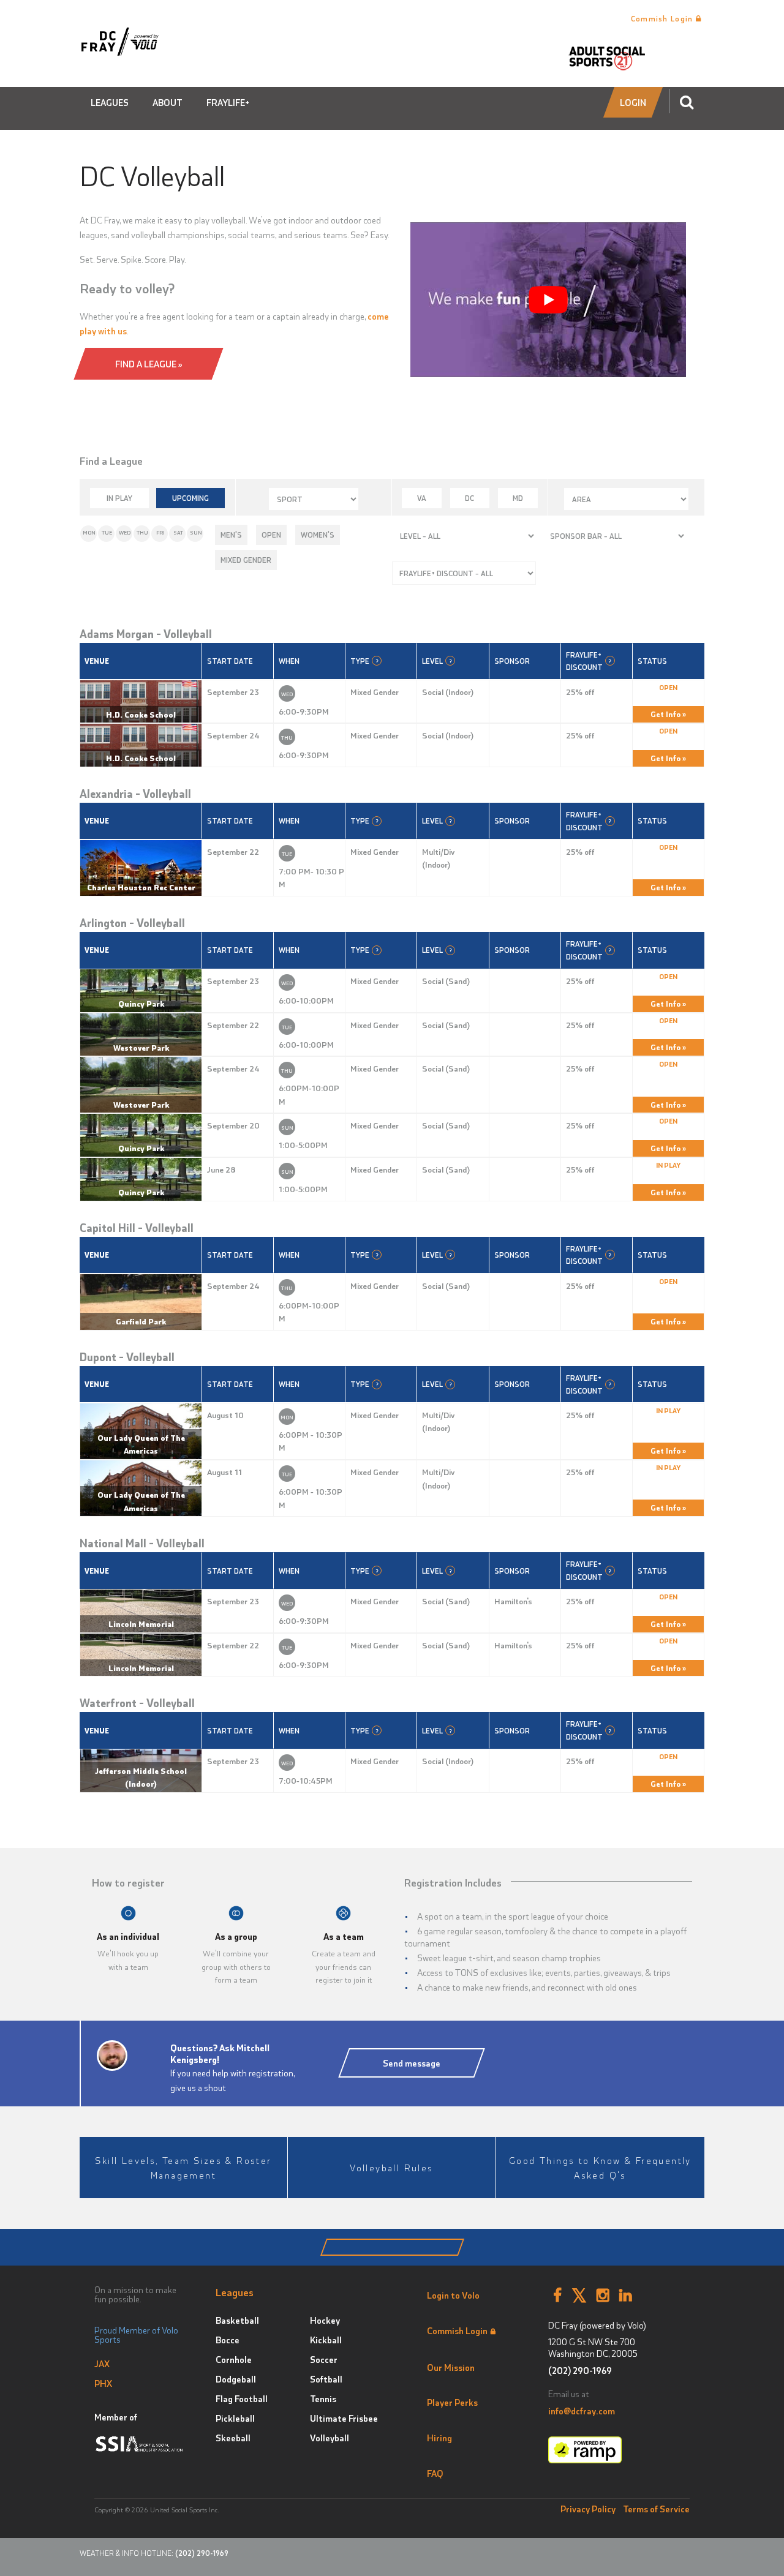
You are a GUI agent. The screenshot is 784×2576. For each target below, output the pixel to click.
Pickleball (235, 2418)
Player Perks (452, 2402)
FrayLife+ (228, 102)
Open (271, 535)
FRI (160, 532)
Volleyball (330, 2438)
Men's (231, 535)
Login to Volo (453, 2295)
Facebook (557, 2296)
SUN (196, 532)
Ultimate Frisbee (344, 2418)
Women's (318, 535)
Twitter (579, 2296)
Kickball (326, 2340)
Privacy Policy (588, 2509)
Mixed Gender (246, 560)
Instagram (603, 2296)
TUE (107, 532)
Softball (326, 2379)
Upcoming (190, 498)
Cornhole (234, 2359)
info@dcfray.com (582, 2411)
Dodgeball (236, 2379)
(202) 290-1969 (580, 2371)
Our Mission (451, 2367)
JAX (102, 2364)
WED (125, 532)
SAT (178, 532)
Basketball (237, 2320)
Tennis (323, 2398)
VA (422, 498)
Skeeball (233, 2438)
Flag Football (242, 2398)
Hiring (439, 2438)
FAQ (435, 2473)
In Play (119, 498)
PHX (103, 2383)
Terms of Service (656, 2509)
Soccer (324, 2359)
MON (89, 532)
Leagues (110, 102)
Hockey (325, 2320)
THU (142, 532)
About (168, 102)
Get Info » (668, 714)
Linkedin (626, 2296)
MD (518, 498)
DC (469, 498)
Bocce (228, 2340)
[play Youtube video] (548, 300)
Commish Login (663, 18)
